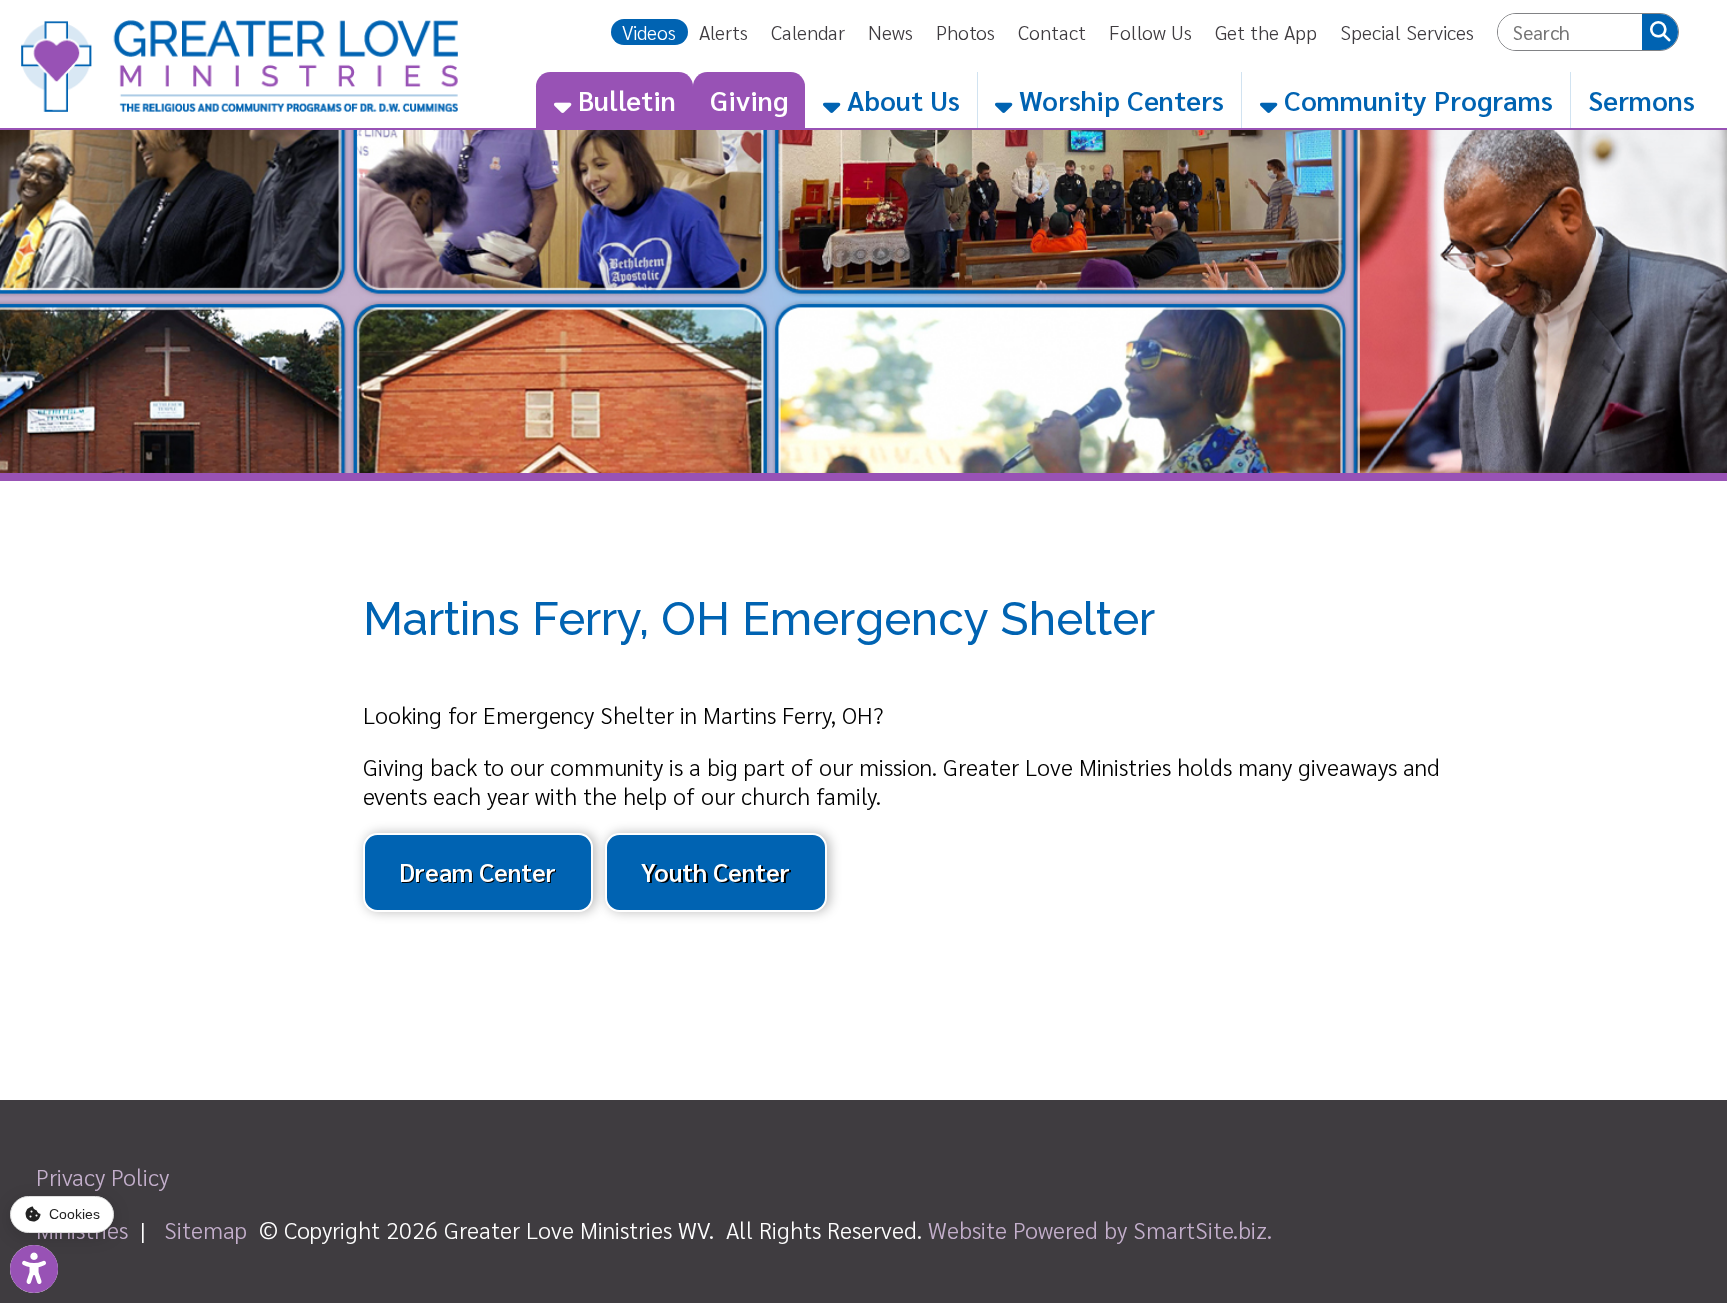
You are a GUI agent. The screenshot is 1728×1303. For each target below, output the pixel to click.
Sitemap (205, 1229)
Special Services (1407, 32)
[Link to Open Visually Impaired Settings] (34, 1269)
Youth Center (715, 871)
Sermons (1641, 99)
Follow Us (1150, 32)
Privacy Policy (102, 1176)
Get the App (1266, 32)
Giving (749, 99)
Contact (1052, 32)
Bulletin (623, 99)
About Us (900, 99)
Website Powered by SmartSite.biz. (1100, 1229)
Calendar (808, 32)
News (890, 32)
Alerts (723, 32)
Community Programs (1415, 99)
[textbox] (1570, 32)
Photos (965, 32)
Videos (649, 32)
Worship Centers (1118, 99)
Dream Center (477, 871)
